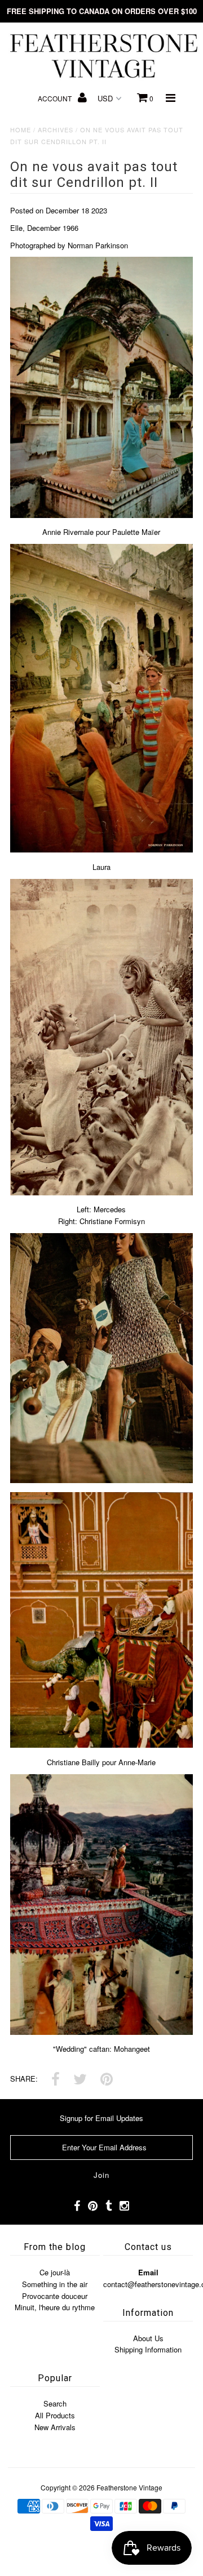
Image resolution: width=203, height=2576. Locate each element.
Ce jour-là (55, 2272)
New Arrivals (55, 2427)
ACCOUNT (56, 98)
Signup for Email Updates (101, 2118)
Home (21, 130)
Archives (56, 130)
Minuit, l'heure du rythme (55, 2307)
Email (148, 2272)
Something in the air (55, 2284)
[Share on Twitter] (80, 2080)
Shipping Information (148, 2349)
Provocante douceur (55, 2296)
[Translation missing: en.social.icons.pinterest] (107, 2080)
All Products (55, 2415)
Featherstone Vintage (129, 2487)
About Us (148, 2338)
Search (55, 2403)
